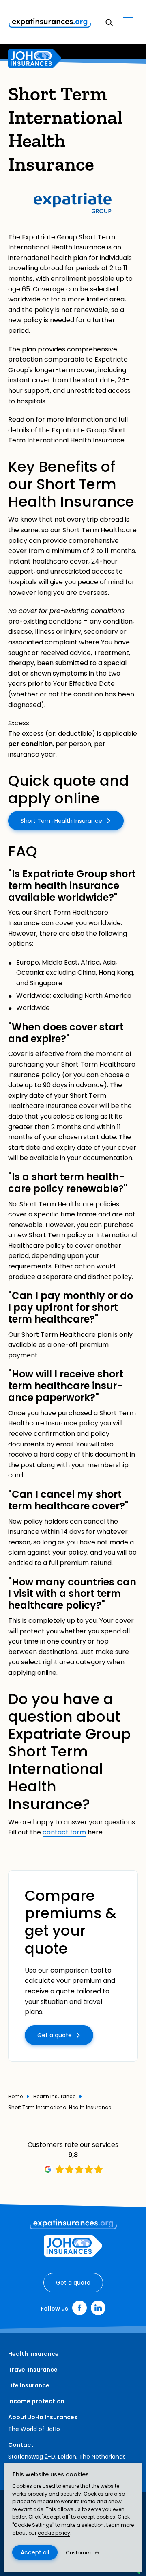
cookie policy (54, 2533)
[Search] (109, 22)
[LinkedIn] (98, 2308)
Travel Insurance (33, 2370)
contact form (64, 1832)
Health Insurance (54, 2097)
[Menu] (128, 22)
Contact (21, 2445)
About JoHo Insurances (43, 2417)
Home (15, 2097)
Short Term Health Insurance (61, 821)
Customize (79, 2553)
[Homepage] (35, 59)
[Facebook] (79, 2308)
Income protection (36, 2401)
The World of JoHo (34, 2429)
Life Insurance (29, 2385)
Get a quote (55, 2035)
